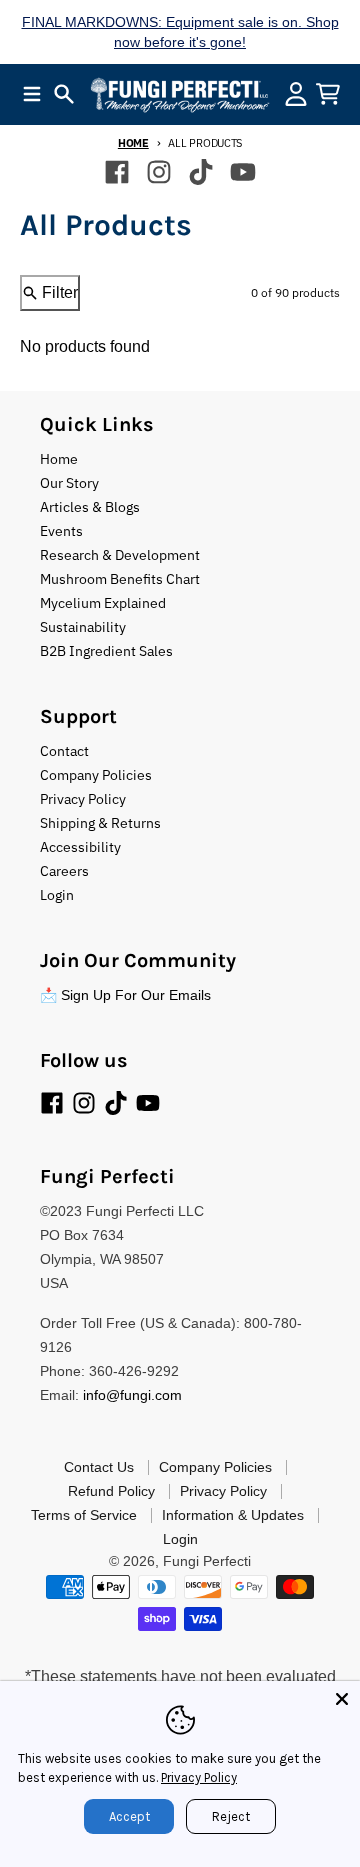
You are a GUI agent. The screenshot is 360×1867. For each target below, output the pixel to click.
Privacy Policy (199, 1777)
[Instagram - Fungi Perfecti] (159, 172)
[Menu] (32, 94)
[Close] (342, 1699)
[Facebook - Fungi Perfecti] (117, 172)
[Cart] (328, 94)
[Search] (64, 94)
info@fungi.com (132, 1395)
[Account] (296, 94)
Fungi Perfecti (207, 1561)
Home (133, 143)
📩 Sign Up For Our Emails (125, 995)
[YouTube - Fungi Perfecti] (243, 172)
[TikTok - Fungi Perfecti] (201, 172)
